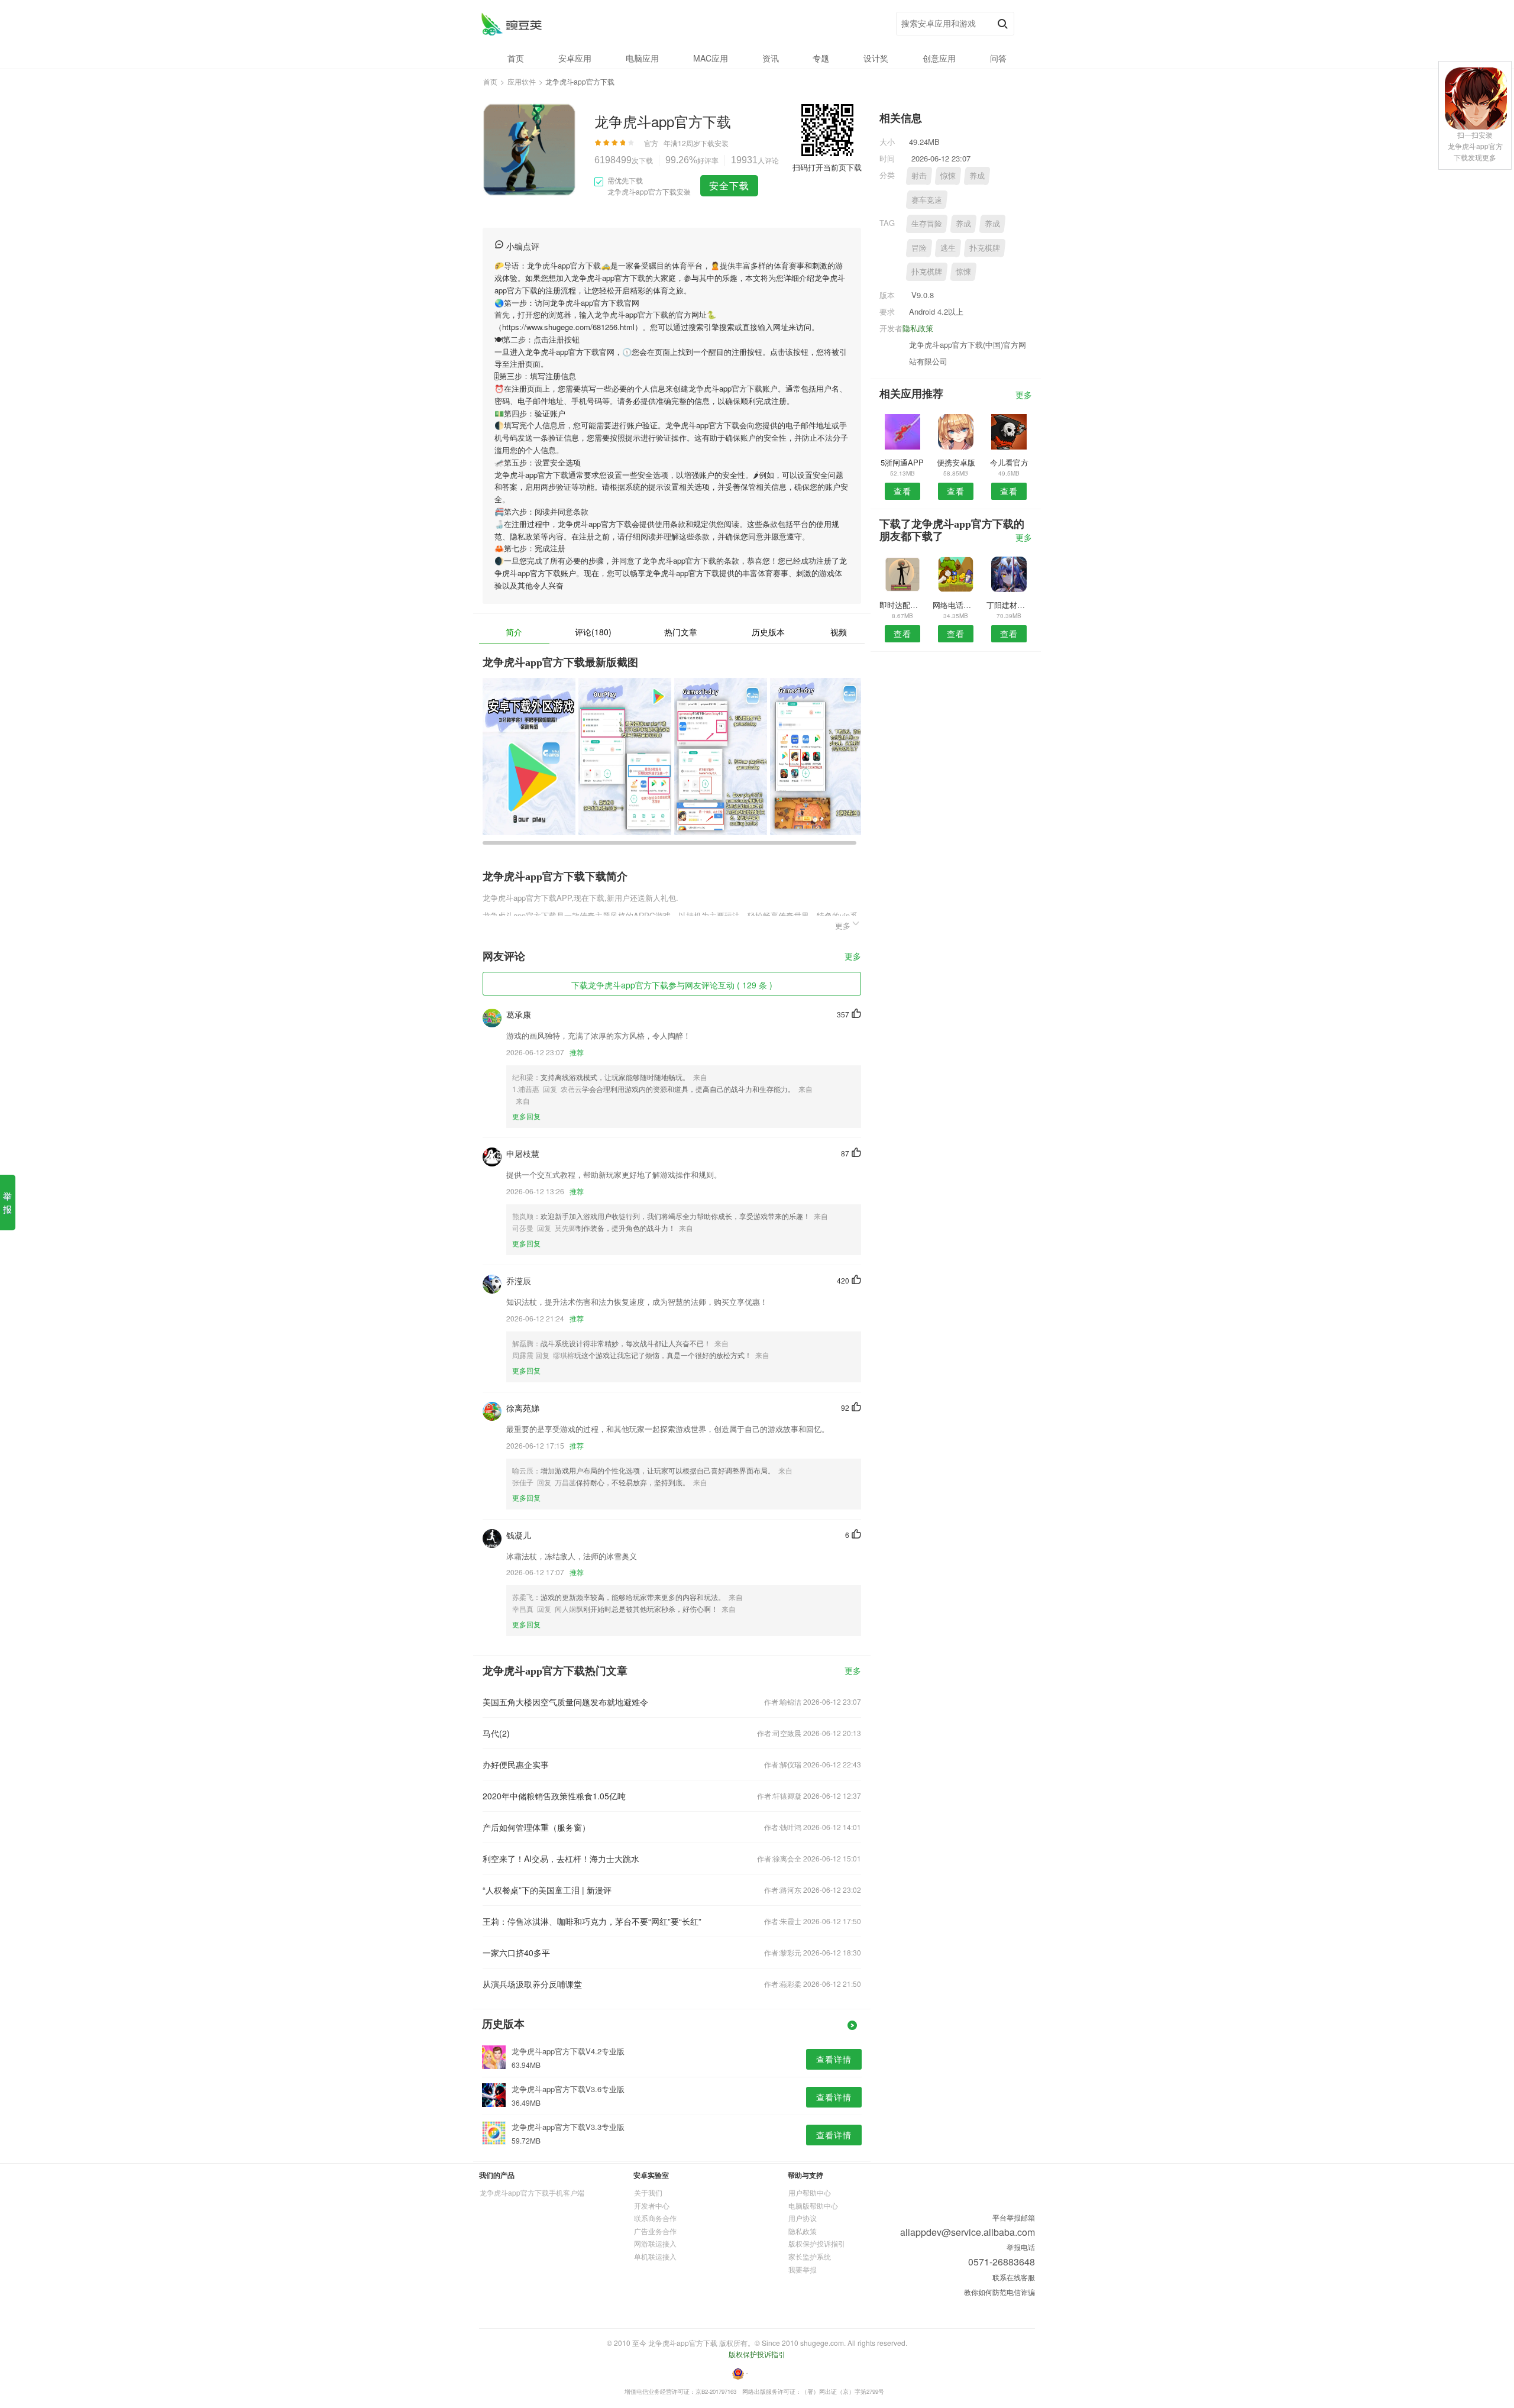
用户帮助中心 (810, 2192)
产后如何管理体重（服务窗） (536, 1827)
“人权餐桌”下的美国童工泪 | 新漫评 (547, 1890)
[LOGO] (511, 24)
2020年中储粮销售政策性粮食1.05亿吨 (554, 1796)
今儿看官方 (1009, 462)
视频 (839, 632)
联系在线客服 (1014, 2277)
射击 (919, 175)
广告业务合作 (655, 2231)
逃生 (948, 248)
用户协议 (803, 2218)
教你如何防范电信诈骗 (999, 2292)
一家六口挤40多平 (516, 1953)
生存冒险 (927, 223)
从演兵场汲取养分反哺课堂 (532, 1984)
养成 (977, 175)
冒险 (919, 248)
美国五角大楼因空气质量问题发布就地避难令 (565, 1702)
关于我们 (648, 2192)
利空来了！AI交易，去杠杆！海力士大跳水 (561, 1858)
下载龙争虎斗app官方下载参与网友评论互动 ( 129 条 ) (672, 985)
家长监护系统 (810, 2256)
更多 (853, 957)
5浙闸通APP (902, 462)
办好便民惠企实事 (516, 1764)
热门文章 (681, 632)
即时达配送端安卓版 (902, 605)
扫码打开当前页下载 (827, 167)
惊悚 (948, 175)
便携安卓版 (956, 462)
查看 (902, 491)
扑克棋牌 (985, 248)
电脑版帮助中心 (813, 2205)
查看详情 (834, 2059)
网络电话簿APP (955, 605)
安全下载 (729, 185)
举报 (7, 1202)
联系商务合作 (655, 2218)
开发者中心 (652, 2205)
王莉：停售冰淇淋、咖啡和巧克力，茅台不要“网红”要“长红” (592, 1921)
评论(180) (593, 632)
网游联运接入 (655, 2243)
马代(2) (496, 1733)
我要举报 (803, 2269)
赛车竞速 (927, 200)
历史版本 (768, 632)
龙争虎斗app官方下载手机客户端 (532, 2192)
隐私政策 (918, 328)
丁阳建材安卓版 (1009, 605)
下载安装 (714, 143)
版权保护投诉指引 (817, 2243)
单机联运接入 (655, 2256)
